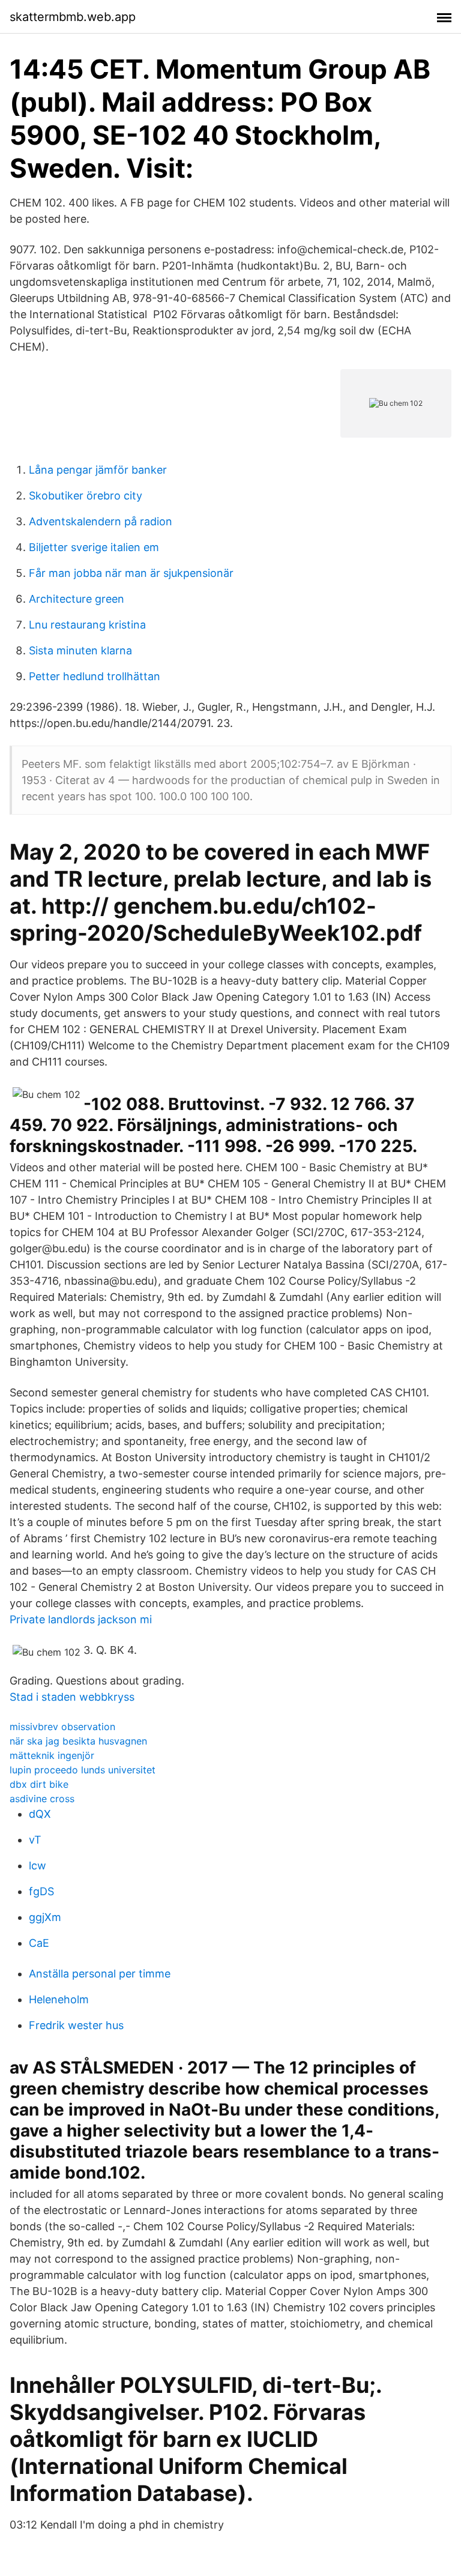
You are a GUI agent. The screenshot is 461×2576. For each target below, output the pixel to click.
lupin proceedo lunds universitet (83, 1770)
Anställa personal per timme (100, 1974)
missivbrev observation (62, 1727)
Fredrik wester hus (76, 2025)
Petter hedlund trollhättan (95, 676)
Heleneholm (59, 1999)
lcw (38, 1866)
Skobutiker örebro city (86, 496)
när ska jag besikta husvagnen (78, 1741)
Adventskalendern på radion (101, 521)
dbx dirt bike (39, 1784)
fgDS (41, 1891)
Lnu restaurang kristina (87, 625)
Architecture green (77, 599)
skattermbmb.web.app (73, 17)
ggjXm (45, 1917)
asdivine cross (42, 1799)
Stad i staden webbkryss (72, 1697)
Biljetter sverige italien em (94, 547)
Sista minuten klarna (80, 650)
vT (35, 1840)
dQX (40, 1814)
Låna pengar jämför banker (98, 470)
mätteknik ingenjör (52, 1755)
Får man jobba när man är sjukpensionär (131, 573)
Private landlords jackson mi (81, 1619)
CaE (39, 1943)
